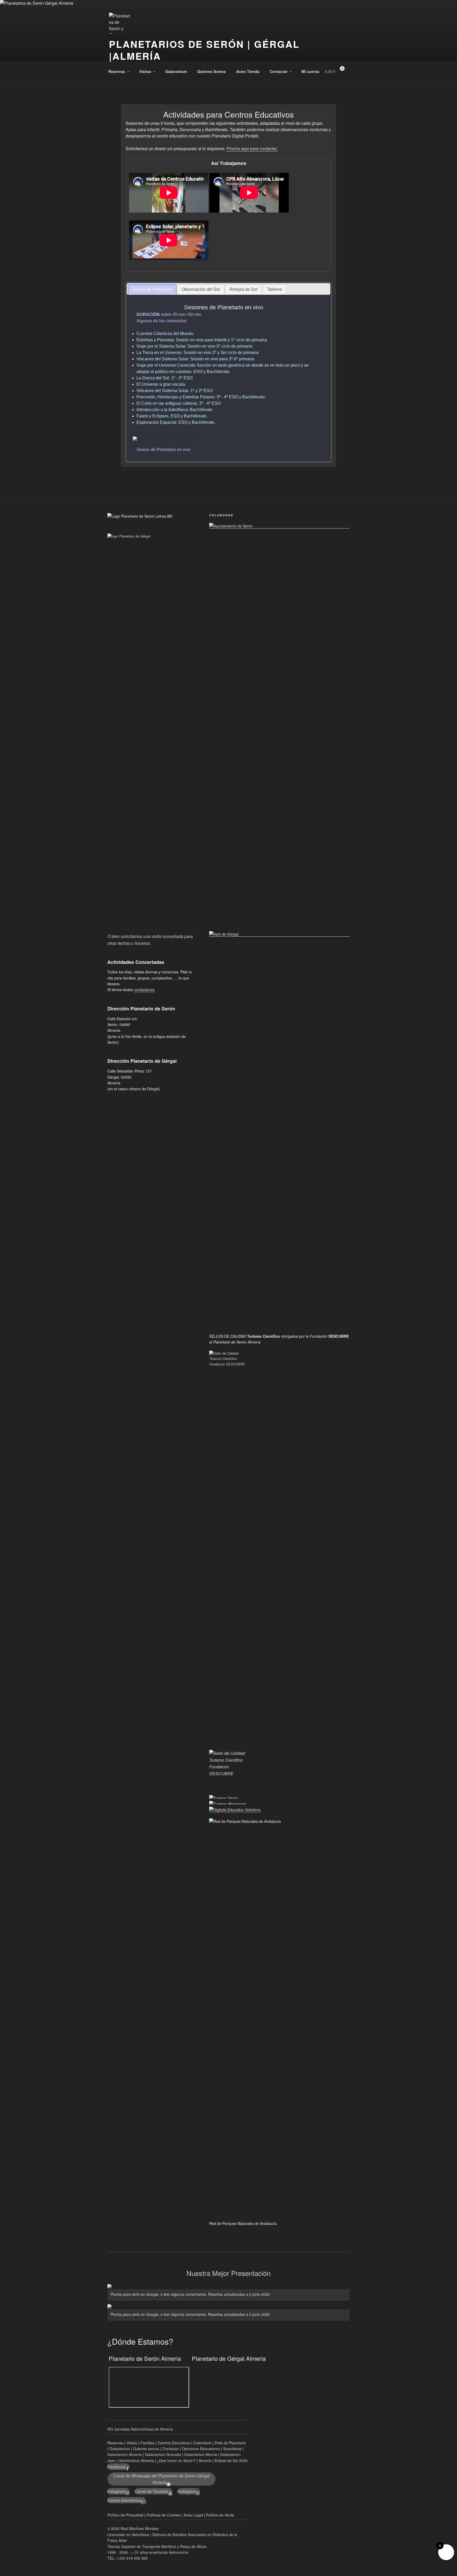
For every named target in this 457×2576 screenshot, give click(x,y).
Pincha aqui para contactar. (252, 148)
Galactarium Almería (125, 2454)
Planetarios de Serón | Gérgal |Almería (204, 50)
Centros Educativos (174, 2443)
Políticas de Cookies (163, 2515)
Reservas (117, 71)
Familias (147, 2443)
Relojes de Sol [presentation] (243, 289)
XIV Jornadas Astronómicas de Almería (140, 2429)
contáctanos (144, 990)
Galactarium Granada (163, 2454)
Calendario (202, 2443)
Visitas (145, 71)
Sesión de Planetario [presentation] (152, 289)
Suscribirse (232, 2449)
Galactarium (176, 71)
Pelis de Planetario (230, 2443)
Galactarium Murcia (201, 2454)
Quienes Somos (212, 71)
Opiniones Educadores (201, 2449)
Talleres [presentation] (275, 289)
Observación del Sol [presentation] (201, 289)
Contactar (279, 71)
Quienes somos (146, 2449)
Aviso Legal (193, 2515)
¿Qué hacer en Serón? (177, 2460)
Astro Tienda (248, 71)
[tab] (152, 290)
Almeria (205, 2460)
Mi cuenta (310, 71)
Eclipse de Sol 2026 (231, 2460)
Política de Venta (220, 2515)
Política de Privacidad (125, 2515)
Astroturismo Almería (137, 2460)
